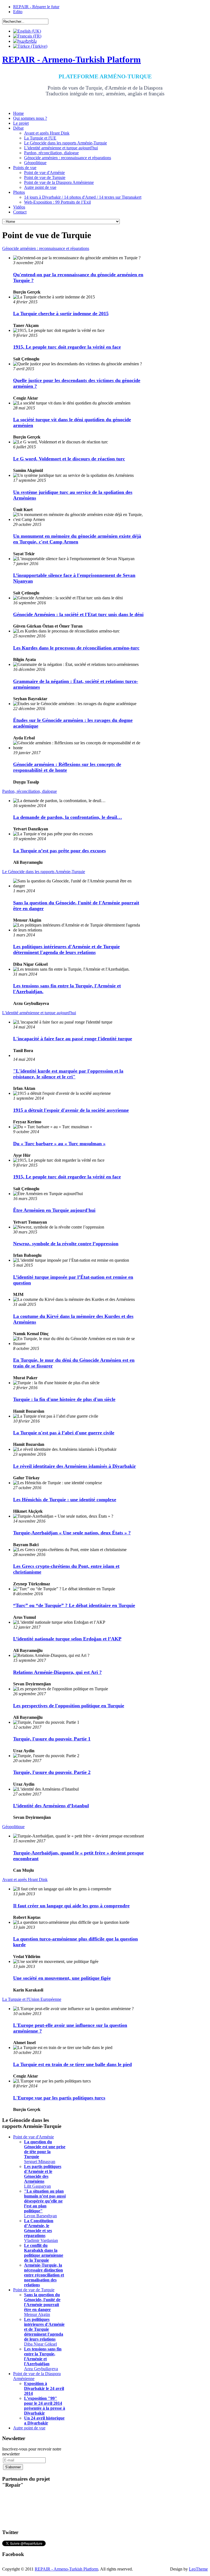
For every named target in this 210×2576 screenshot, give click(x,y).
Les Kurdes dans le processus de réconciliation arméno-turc (76, 648)
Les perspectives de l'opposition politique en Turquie (69, 1706)
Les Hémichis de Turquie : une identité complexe (65, 1500)
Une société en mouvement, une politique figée (62, 1978)
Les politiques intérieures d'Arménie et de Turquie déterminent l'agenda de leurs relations (66, 949)
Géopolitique (13, 1827)
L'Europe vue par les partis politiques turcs (59, 2098)
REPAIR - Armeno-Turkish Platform (66, 2569)
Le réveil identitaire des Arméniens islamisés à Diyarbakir (75, 1466)
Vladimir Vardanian (41, 2231)
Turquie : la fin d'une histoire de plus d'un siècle (64, 1399)
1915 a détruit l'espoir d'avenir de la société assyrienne (71, 1110)
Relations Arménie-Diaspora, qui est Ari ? (57, 1672)
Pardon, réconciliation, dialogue (30, 791)
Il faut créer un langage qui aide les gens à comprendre (71, 1906)
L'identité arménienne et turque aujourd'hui (39, 1013)
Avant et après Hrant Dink (25, 1880)
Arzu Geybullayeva (43, 2359)
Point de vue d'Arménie (33, 2137)
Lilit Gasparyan (43, 2176)
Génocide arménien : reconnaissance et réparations (46, 248)
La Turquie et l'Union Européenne (32, 1999)
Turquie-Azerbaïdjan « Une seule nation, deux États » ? (72, 1533)
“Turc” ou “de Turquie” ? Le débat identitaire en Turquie (74, 1605)
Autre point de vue (29, 2428)
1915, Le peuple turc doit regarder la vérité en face (67, 347)
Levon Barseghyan (45, 2203)
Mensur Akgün (42, 2305)
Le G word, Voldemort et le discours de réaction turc (69, 459)
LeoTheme (198, 2569)
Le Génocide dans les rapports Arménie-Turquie (44, 872)
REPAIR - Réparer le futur (36, 7)
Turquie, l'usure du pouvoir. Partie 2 (52, 1772)
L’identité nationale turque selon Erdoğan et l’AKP (67, 1639)
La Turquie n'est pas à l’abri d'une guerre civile (64, 1433)
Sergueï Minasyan (45, 2152)
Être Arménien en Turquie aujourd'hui (54, 1210)
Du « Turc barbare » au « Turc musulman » (59, 1144)
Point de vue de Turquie (34, 2290)
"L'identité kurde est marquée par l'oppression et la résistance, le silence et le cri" (68, 1074)
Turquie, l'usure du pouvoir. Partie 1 (52, 1739)
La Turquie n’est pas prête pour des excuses (59, 851)
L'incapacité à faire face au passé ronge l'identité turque (73, 1039)
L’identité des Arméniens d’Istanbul (51, 1806)
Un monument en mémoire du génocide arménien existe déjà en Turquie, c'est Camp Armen (77, 539)
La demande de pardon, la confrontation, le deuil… (68, 817)
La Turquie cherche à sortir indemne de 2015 (61, 314)
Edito (18, 12)
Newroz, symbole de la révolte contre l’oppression (66, 1244)
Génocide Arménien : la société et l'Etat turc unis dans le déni (78, 614)
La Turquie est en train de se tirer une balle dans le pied (72, 2064)
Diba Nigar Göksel (44, 2332)
